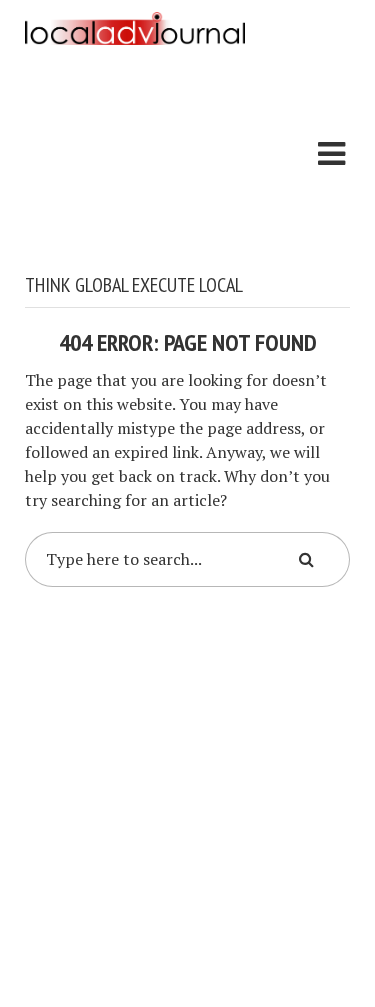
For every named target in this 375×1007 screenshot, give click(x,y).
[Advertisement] (135, 163)
